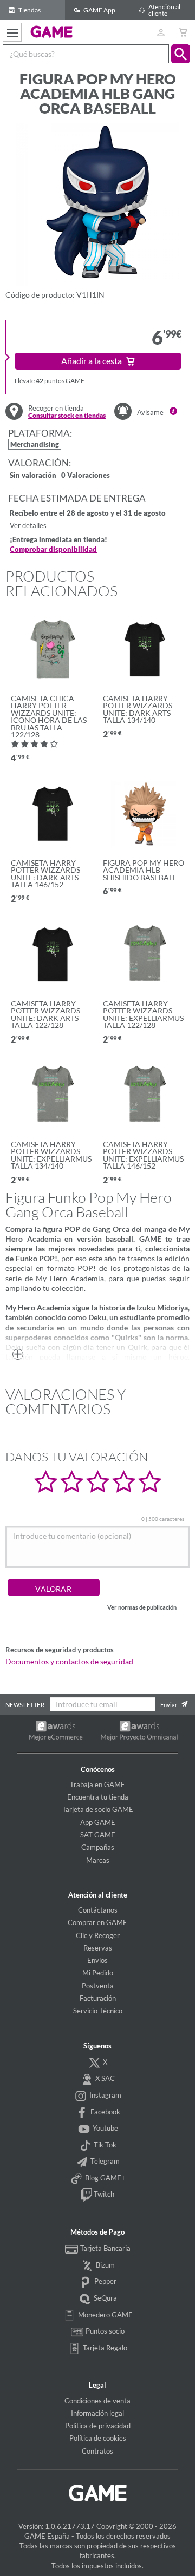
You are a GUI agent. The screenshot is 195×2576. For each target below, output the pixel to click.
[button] (181, 54)
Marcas (98, 1860)
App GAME (98, 1822)
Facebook (105, 2112)
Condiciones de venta (97, 2401)
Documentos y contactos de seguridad (69, 1662)
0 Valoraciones (86, 476)
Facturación (98, 1998)
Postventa (98, 1986)
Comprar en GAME (97, 1922)
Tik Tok (104, 2145)
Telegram (104, 2161)
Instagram (105, 2095)
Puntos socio (104, 2331)
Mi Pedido (98, 1973)
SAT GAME (98, 1835)
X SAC (104, 2078)
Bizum (105, 2265)
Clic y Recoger (98, 1935)
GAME (52, 31)
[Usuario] (161, 32)
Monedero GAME (105, 2315)
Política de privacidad (98, 2426)
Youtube (105, 2128)
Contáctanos (98, 1910)
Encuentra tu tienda (98, 1797)
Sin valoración (33, 476)
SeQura (105, 2298)
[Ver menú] (12, 32)
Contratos (97, 2451)
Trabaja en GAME (97, 1784)
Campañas (98, 1847)
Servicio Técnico (98, 2011)
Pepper (105, 2281)
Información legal (97, 2413)
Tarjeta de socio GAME (98, 1809)
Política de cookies (98, 2438)
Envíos (97, 1960)
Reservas (98, 1948)
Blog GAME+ (105, 2178)
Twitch (103, 2195)
